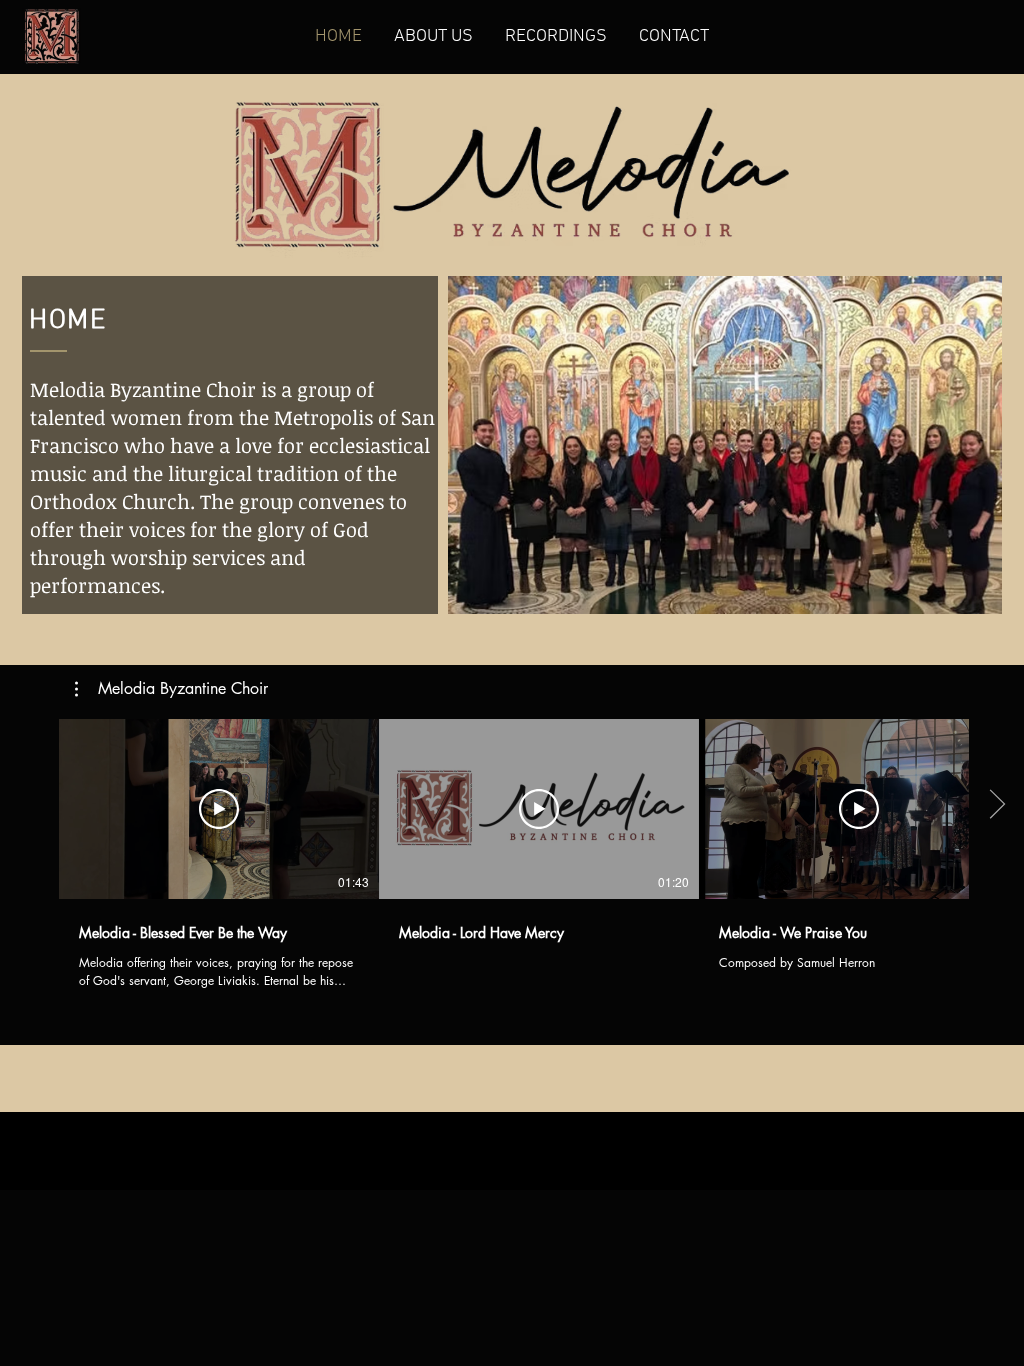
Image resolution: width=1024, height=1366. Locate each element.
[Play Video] (219, 809)
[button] (171, 689)
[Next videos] (996, 805)
